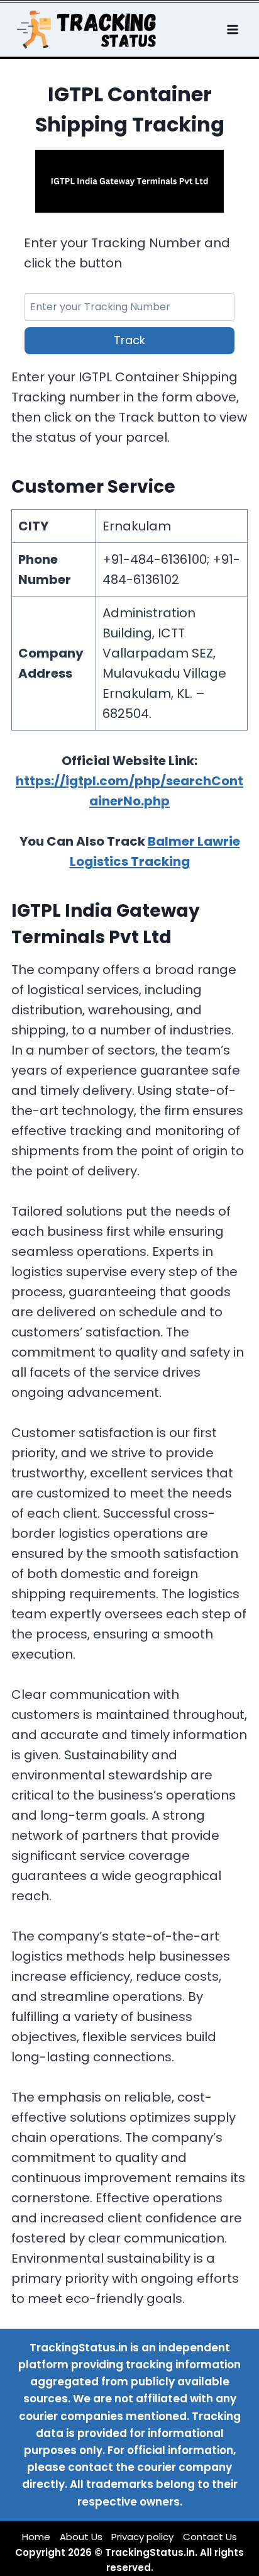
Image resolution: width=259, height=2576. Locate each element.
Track (129, 340)
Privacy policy (142, 2537)
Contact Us (210, 2537)
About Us (81, 2537)
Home (36, 2537)
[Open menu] (234, 29)
